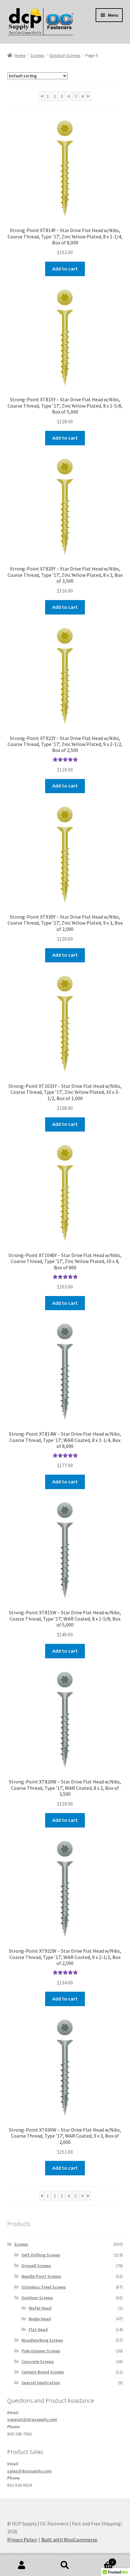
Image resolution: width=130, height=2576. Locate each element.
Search (65, 2565)
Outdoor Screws (65, 55)
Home (20, 55)
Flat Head (38, 2329)
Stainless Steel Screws (44, 2287)
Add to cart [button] (65, 269)
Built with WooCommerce (69, 2540)
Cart (100, 2560)
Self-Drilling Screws (41, 2255)
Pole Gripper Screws (41, 2351)
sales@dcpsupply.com (30, 2471)
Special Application (41, 2383)
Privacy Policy (22, 2540)
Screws (37, 55)
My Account (22, 2565)
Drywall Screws (36, 2266)
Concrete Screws (38, 2362)
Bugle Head (40, 2319)
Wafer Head (40, 2308)
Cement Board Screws (43, 2372)
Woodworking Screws (42, 2340)
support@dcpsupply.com (32, 2419)
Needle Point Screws (41, 2276)
